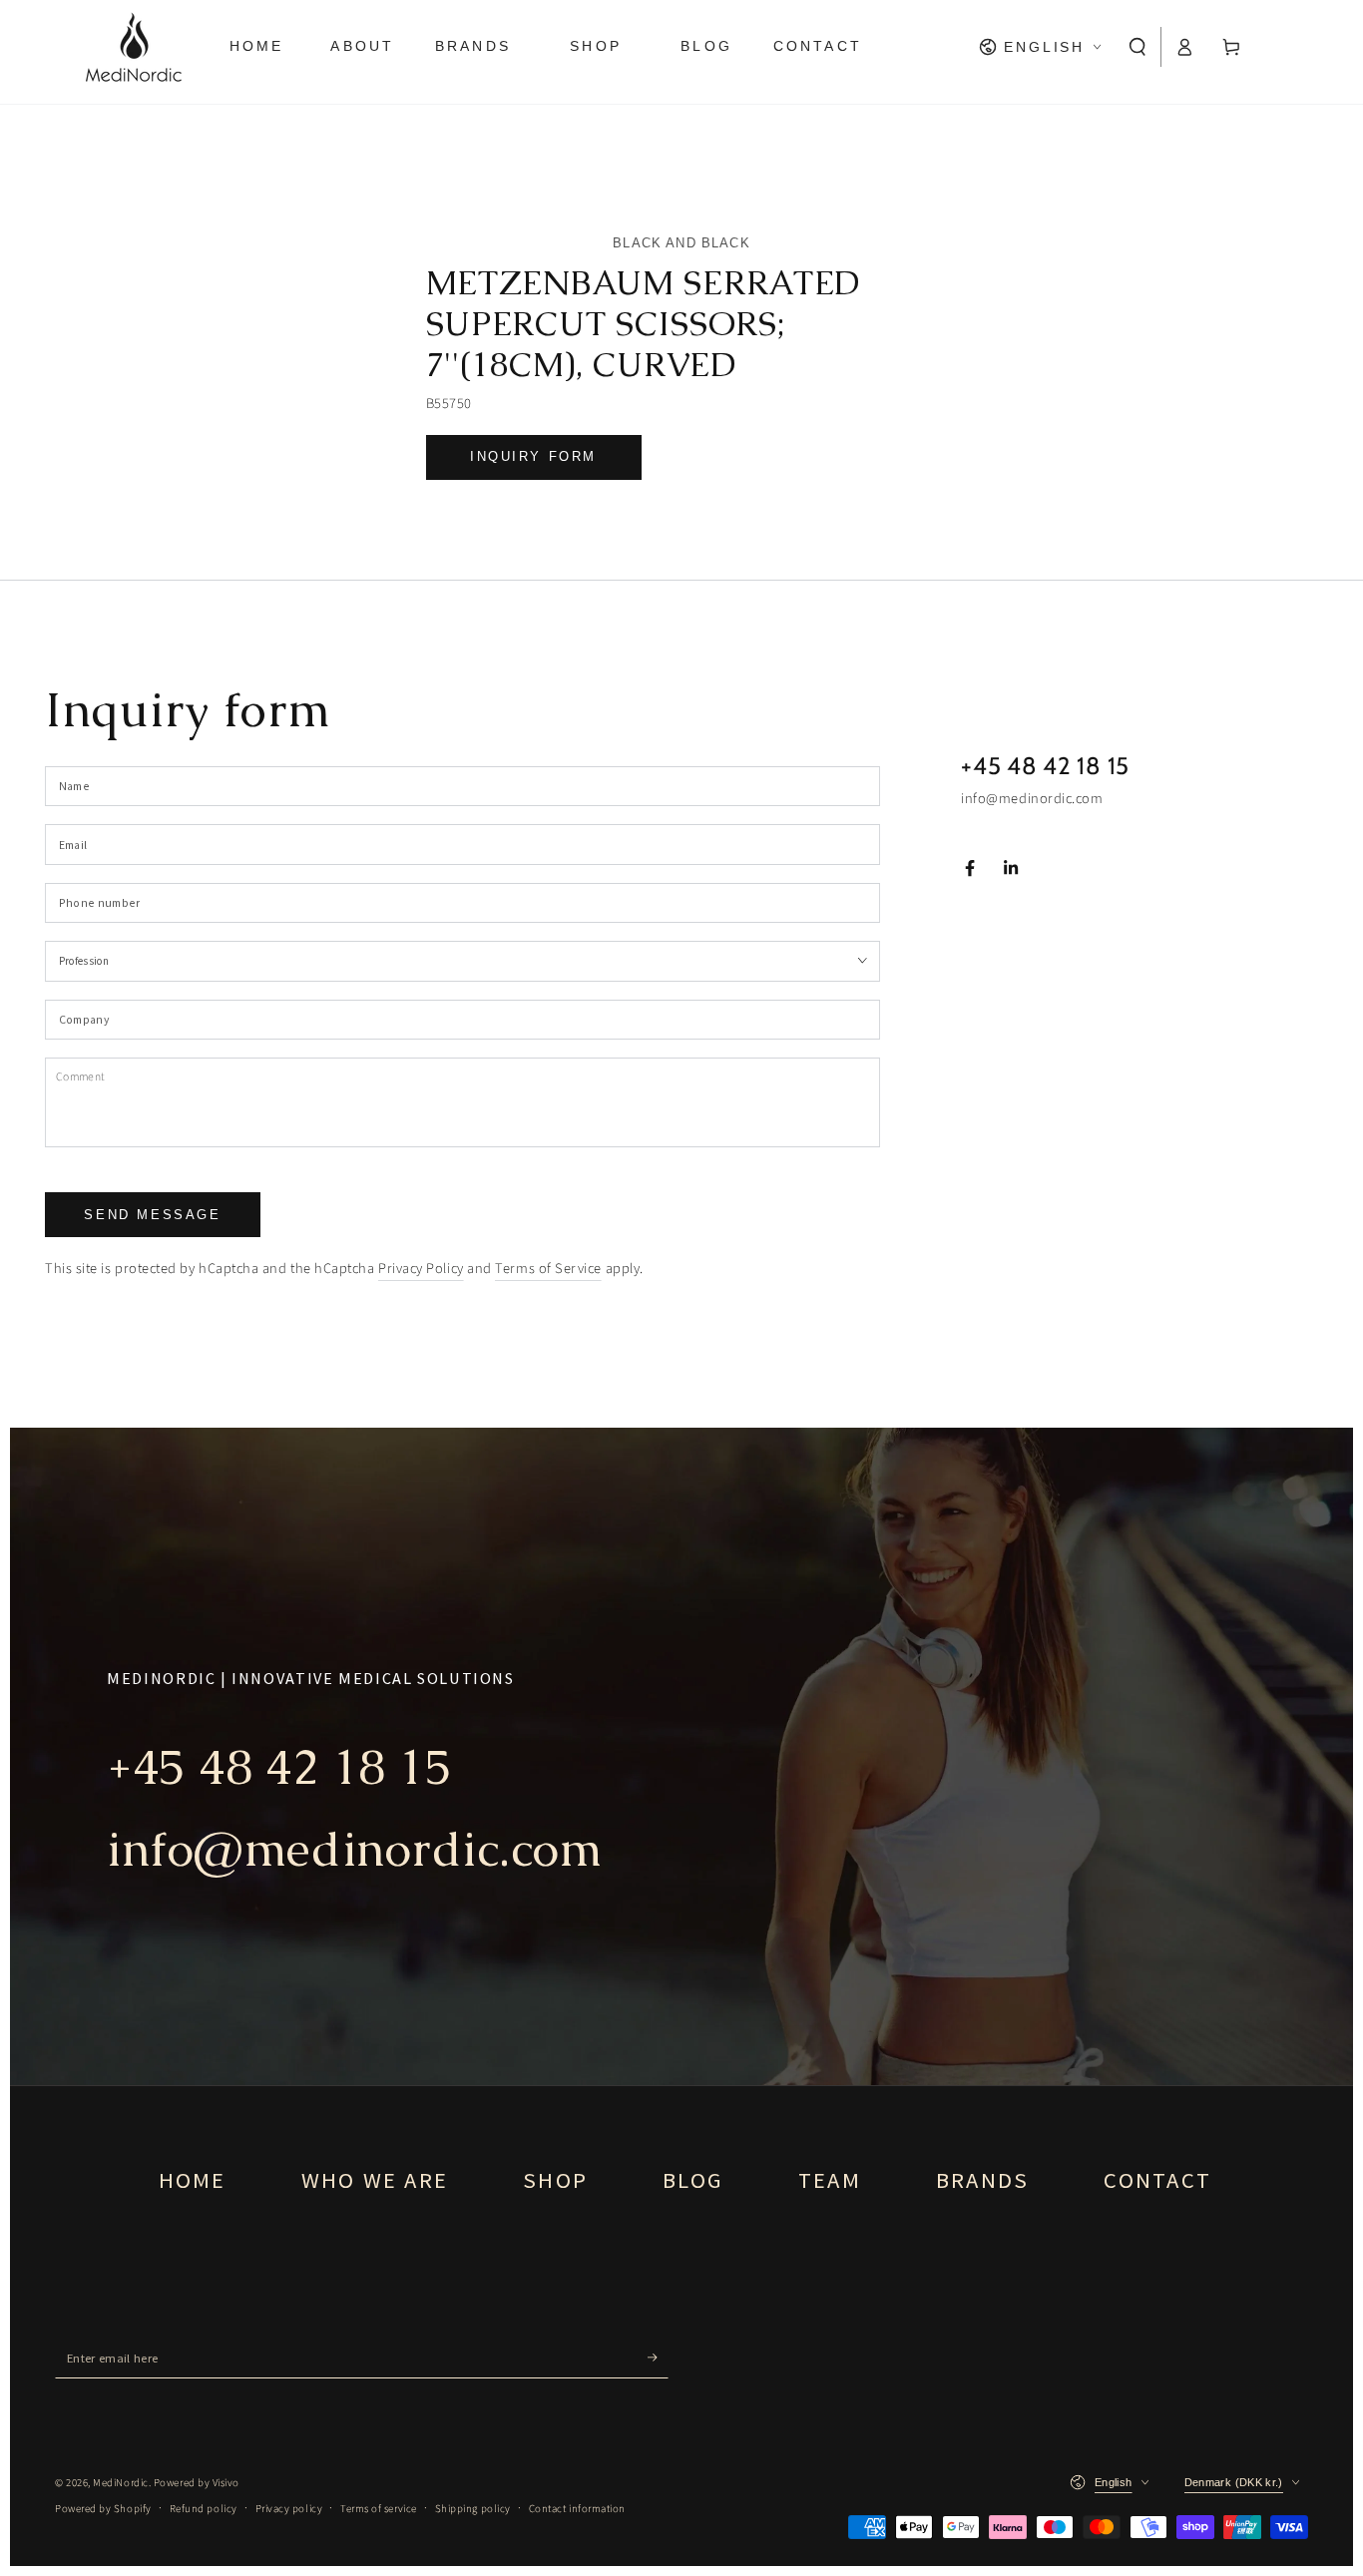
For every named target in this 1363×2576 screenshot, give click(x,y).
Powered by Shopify (103, 2509)
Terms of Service (548, 1269)
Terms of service (379, 2509)
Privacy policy (289, 2509)
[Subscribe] (658, 2358)
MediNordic (120, 2483)
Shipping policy (473, 2509)
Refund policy (204, 2509)
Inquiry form (533, 456)
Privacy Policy (421, 1269)
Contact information (577, 2509)
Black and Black (681, 243)
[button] (1138, 47)
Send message (152, 1215)
